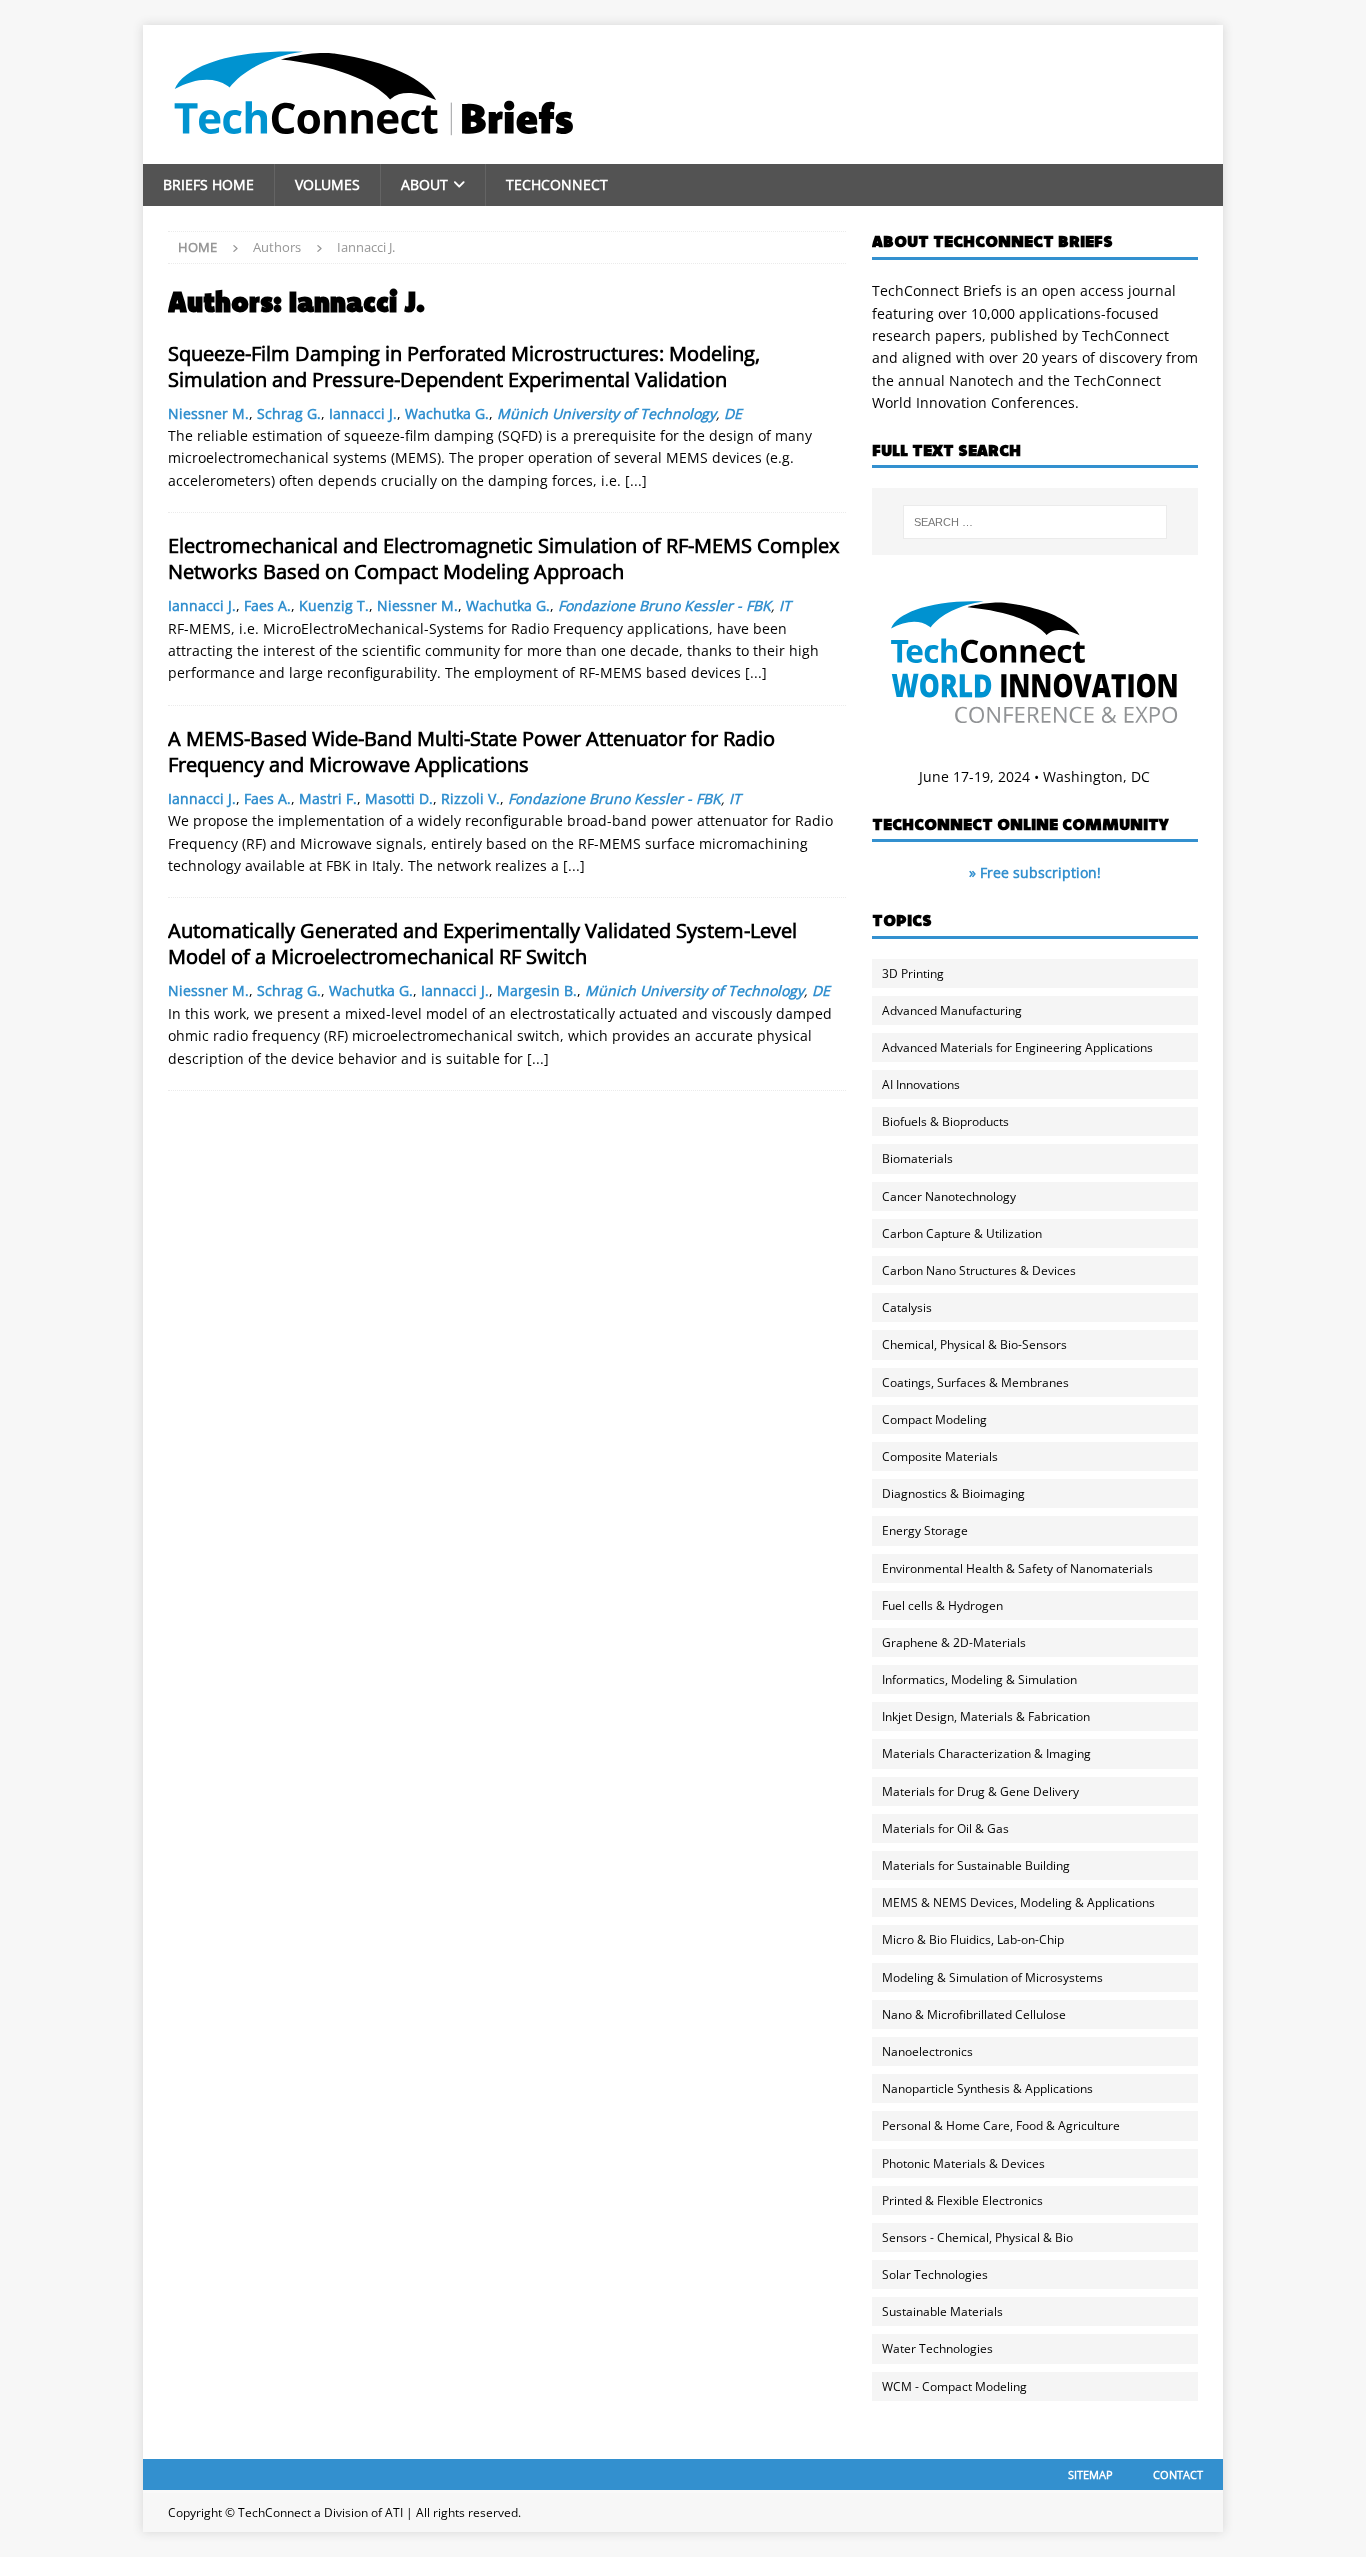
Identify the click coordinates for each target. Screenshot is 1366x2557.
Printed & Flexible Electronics (962, 2200)
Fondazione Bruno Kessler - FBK (664, 605)
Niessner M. (208, 413)
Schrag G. (289, 413)
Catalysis (907, 1307)
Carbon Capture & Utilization (962, 1233)
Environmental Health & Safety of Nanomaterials (1017, 1568)
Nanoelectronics (927, 2051)
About (424, 184)
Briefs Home (208, 184)
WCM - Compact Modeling (954, 2386)
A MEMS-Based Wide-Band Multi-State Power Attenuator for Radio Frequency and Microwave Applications (471, 751)
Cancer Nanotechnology (949, 1196)
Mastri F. (328, 798)
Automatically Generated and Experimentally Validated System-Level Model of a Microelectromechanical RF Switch (482, 943)
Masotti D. (399, 798)
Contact (1178, 2474)
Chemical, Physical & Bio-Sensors (974, 1344)
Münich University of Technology (606, 413)
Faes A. (267, 605)
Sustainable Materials (942, 2311)
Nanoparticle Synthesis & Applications (987, 2088)
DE (733, 413)
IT (785, 605)
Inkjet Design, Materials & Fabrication (986, 1716)
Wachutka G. (447, 413)
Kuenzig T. (334, 605)
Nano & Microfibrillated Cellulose (974, 2014)
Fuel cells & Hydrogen (942, 1605)
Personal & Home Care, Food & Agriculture (1001, 2125)
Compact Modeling (934, 1419)
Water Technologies (937, 2348)
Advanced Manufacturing (952, 1010)
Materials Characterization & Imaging (986, 1753)
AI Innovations (921, 1084)
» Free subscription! (1035, 872)
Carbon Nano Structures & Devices (979, 1270)
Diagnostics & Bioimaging (953, 1493)
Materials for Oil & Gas (945, 1828)
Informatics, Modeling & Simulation (979, 1679)
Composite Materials (940, 1456)
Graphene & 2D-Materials (954, 1642)
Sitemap (1090, 2474)
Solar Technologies (935, 2274)
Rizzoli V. (470, 798)
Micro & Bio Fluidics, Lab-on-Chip (973, 1939)
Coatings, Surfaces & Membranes (975, 1382)
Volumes (327, 184)
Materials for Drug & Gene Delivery (980, 1791)
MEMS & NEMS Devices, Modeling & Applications (1018, 1902)
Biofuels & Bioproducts (945, 1121)
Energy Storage (925, 1530)
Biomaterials (917, 1158)
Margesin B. (537, 990)
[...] (636, 480)
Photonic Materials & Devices (963, 2163)
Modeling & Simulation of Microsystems (992, 1977)
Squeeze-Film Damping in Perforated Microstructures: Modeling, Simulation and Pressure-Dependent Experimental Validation (464, 366)
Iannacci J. (363, 413)
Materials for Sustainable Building (976, 1865)
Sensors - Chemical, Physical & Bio (977, 2237)
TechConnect (557, 184)
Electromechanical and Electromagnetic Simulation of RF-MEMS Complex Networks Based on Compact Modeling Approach (503, 558)
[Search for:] (1035, 522)
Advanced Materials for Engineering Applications (1017, 1047)
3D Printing (913, 973)
